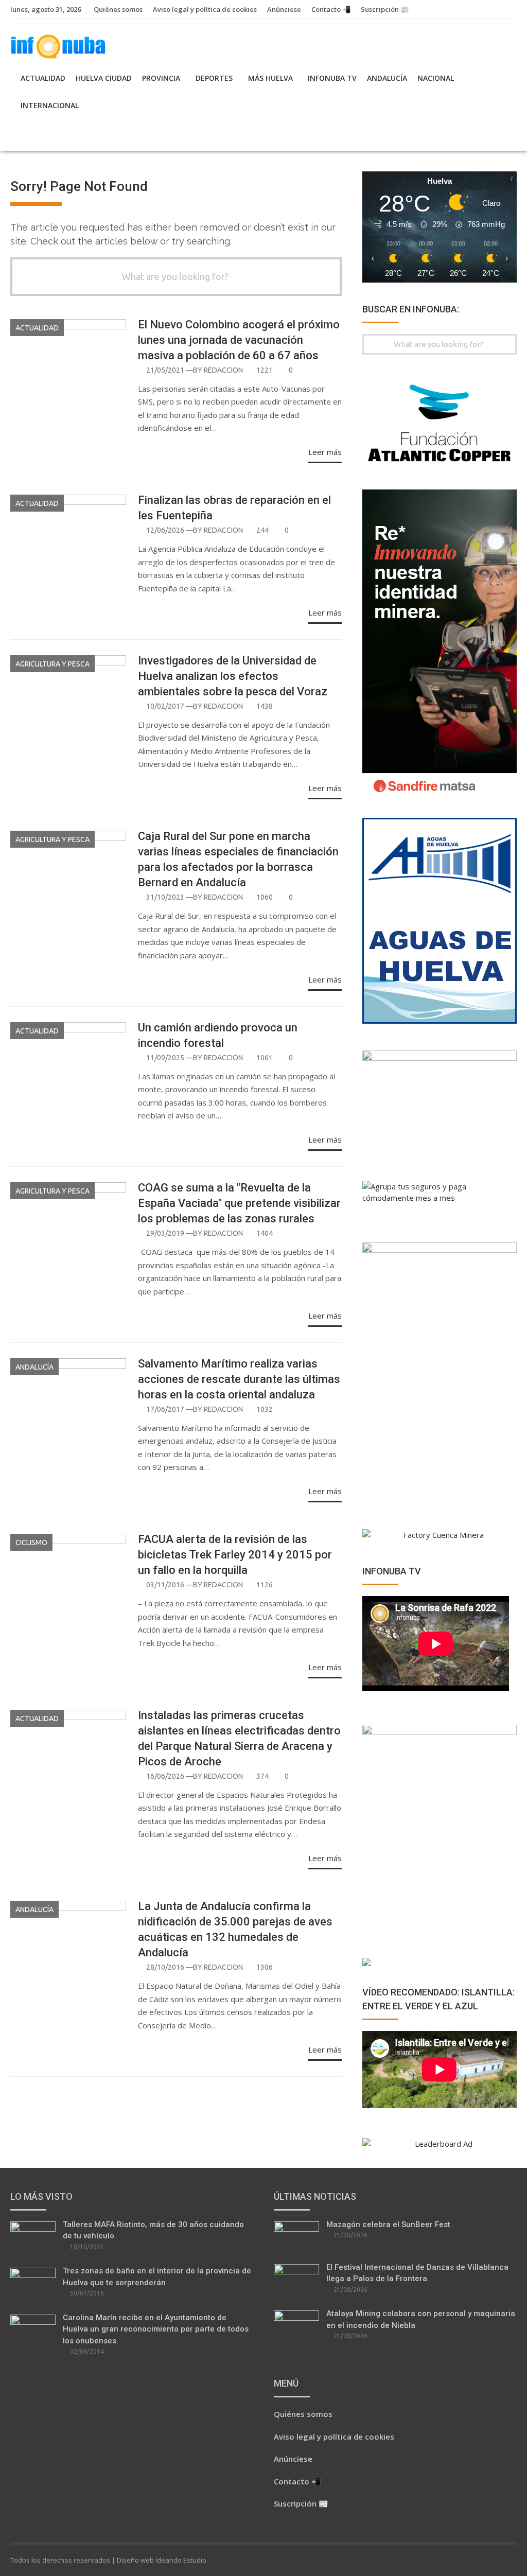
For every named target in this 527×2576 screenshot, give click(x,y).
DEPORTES (214, 78)
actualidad (37, 328)
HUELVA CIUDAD (104, 78)
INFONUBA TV (332, 78)
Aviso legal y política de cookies (205, 9)
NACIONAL (436, 78)
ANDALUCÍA (387, 78)
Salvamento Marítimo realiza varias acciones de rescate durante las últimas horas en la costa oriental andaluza (239, 1379)
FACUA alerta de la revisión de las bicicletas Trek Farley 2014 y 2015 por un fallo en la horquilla (235, 1555)
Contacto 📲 (331, 9)
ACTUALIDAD (43, 78)
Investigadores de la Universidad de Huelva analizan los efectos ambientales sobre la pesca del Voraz (233, 676)
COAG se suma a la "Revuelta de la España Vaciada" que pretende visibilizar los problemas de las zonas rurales (239, 1203)
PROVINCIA (161, 78)
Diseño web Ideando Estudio (162, 2560)
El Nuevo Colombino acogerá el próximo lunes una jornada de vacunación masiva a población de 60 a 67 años (239, 340)
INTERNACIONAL (50, 105)
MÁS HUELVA (270, 78)
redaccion (223, 370)
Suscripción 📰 (385, 9)
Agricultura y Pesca (52, 664)
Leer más (325, 452)
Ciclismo (31, 1543)
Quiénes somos (118, 9)
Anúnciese (284, 9)
